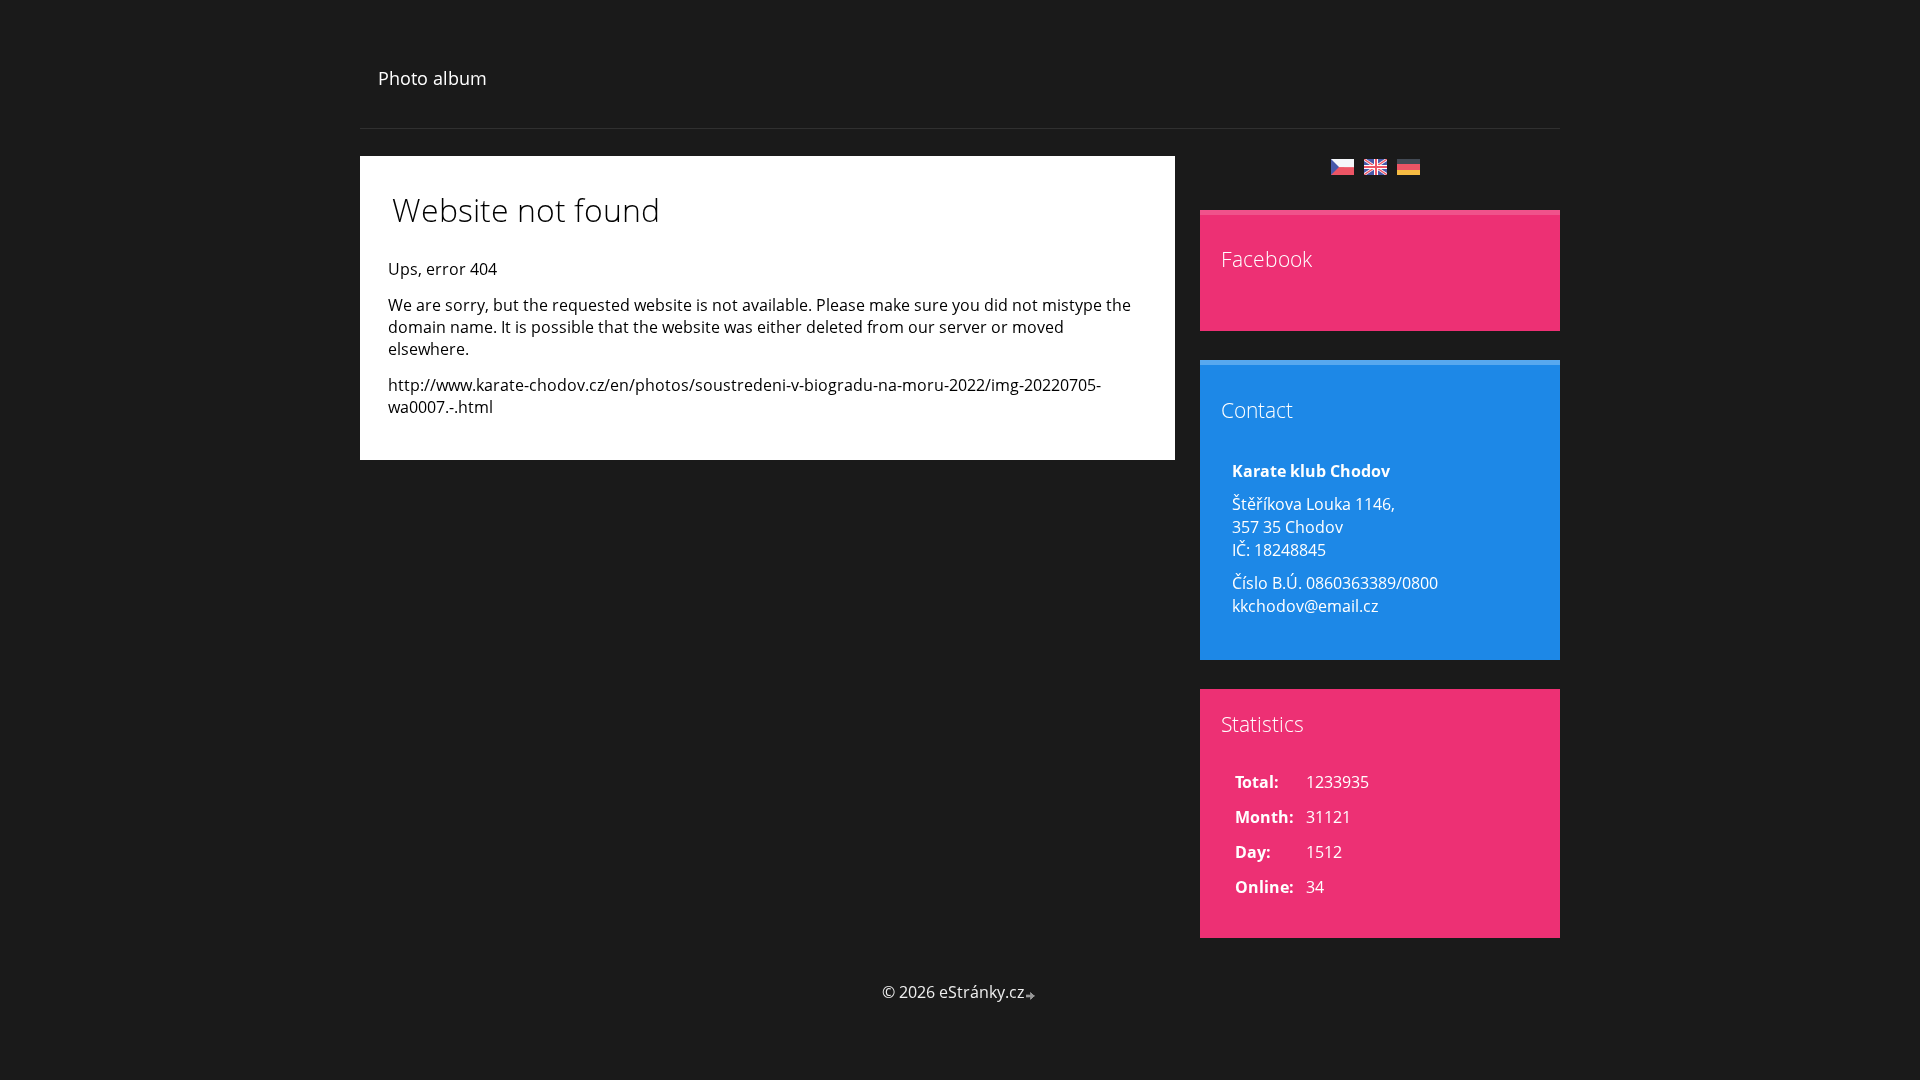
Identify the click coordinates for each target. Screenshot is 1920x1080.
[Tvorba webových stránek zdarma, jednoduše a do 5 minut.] (1031, 994)
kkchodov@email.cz (1305, 606)
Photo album (432, 78)
